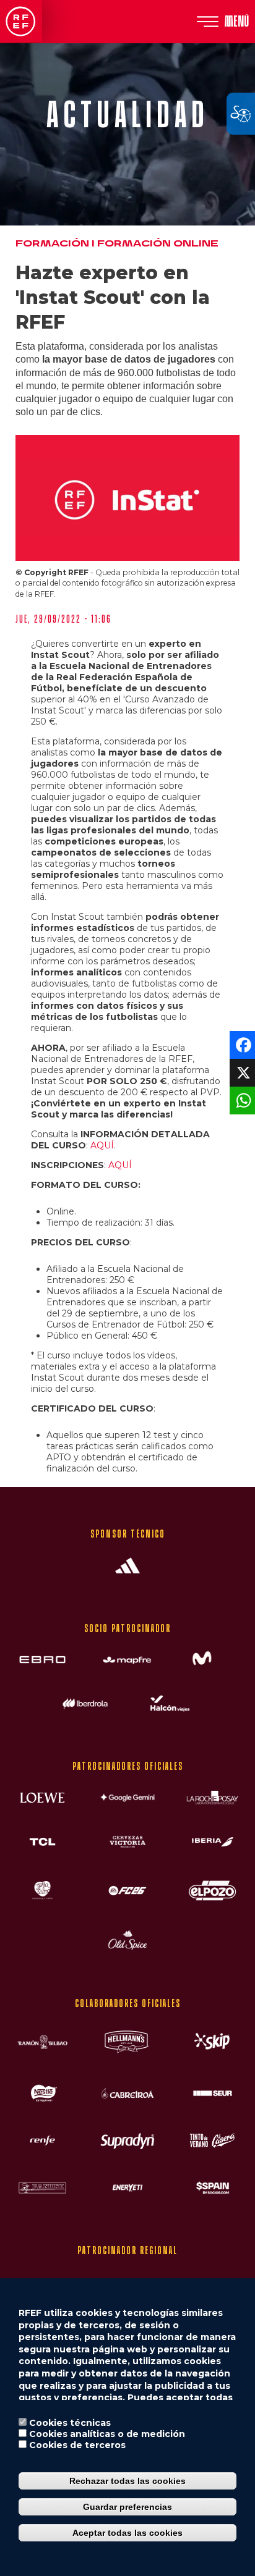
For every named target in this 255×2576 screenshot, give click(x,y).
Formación (52, 244)
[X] (241, 1072)
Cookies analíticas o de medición (107, 2434)
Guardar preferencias (127, 2507)
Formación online (158, 244)
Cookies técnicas (70, 2423)
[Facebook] (241, 1044)
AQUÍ (102, 1145)
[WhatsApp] (241, 1100)
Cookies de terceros (77, 2445)
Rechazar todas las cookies (127, 2481)
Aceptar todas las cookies (127, 2533)
